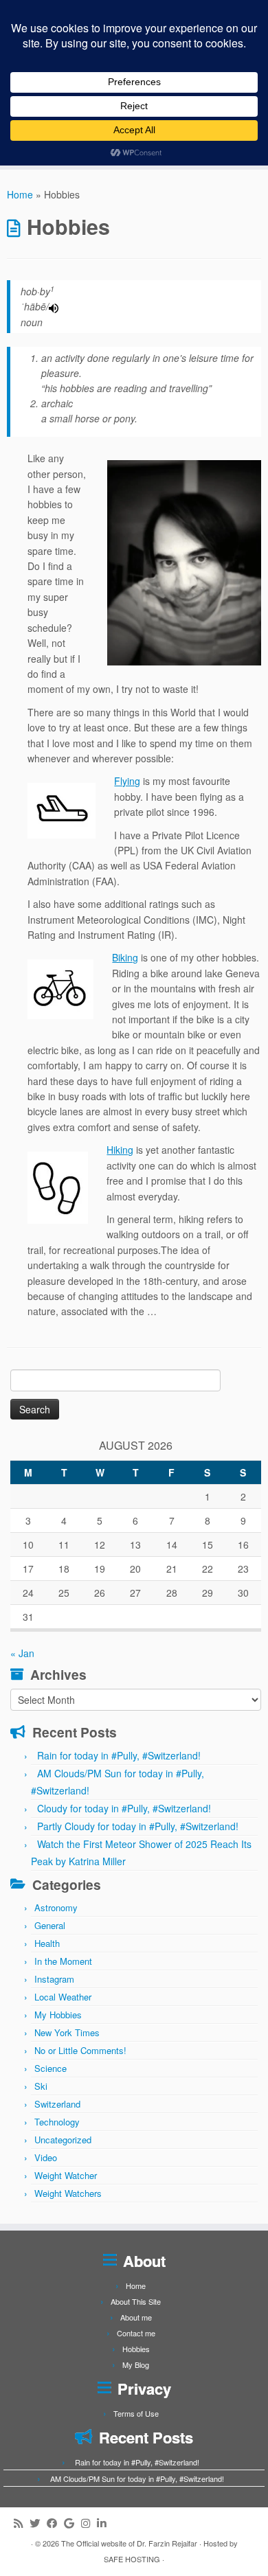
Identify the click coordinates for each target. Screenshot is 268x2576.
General (50, 1925)
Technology (57, 2122)
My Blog (136, 2364)
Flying (127, 781)
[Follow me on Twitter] (38, 2523)
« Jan (22, 1653)
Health (47, 1943)
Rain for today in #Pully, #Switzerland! (119, 1755)
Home (20, 194)
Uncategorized (63, 2140)
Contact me (136, 2333)
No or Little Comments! (80, 2050)
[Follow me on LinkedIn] (105, 2523)
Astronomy (56, 1907)
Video (46, 2157)
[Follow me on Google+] (72, 2523)
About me (136, 2317)
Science (51, 2068)
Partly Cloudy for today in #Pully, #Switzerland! (138, 1826)
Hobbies (136, 2349)
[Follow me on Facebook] (55, 2523)
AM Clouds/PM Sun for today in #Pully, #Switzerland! (137, 2478)
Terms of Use (136, 2413)
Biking (125, 957)
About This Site (136, 2301)
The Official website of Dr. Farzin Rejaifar (129, 2543)
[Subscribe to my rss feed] (22, 2523)
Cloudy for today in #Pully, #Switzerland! (124, 1808)
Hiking (120, 1150)
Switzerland (57, 2104)
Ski (41, 2086)
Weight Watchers (68, 2193)
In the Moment (63, 1961)
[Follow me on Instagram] (89, 2523)
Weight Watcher (66, 2175)
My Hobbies (58, 2015)
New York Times (67, 2032)
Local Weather (63, 1997)
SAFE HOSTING (132, 2559)
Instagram (54, 1979)
